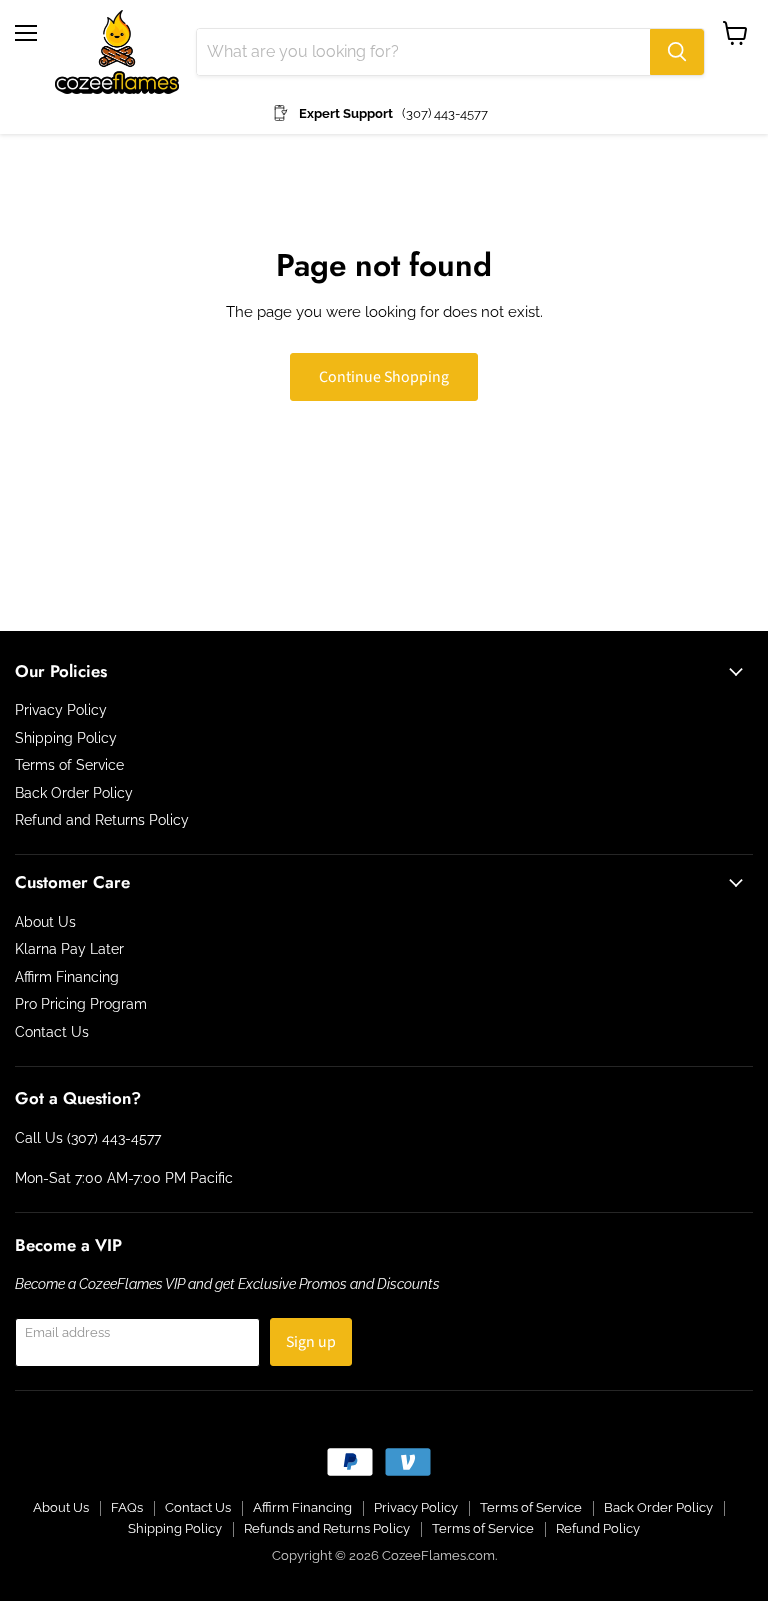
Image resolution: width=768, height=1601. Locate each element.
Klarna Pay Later (69, 949)
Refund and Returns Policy (102, 820)
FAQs (127, 1507)
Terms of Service (69, 765)
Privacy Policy (61, 710)
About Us (45, 922)
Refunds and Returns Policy (327, 1528)
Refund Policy (598, 1528)
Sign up (311, 1342)
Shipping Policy (66, 738)
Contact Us (52, 1032)
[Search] (677, 52)
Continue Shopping (384, 377)
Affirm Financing (67, 977)
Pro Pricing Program (81, 1004)
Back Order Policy (74, 793)
